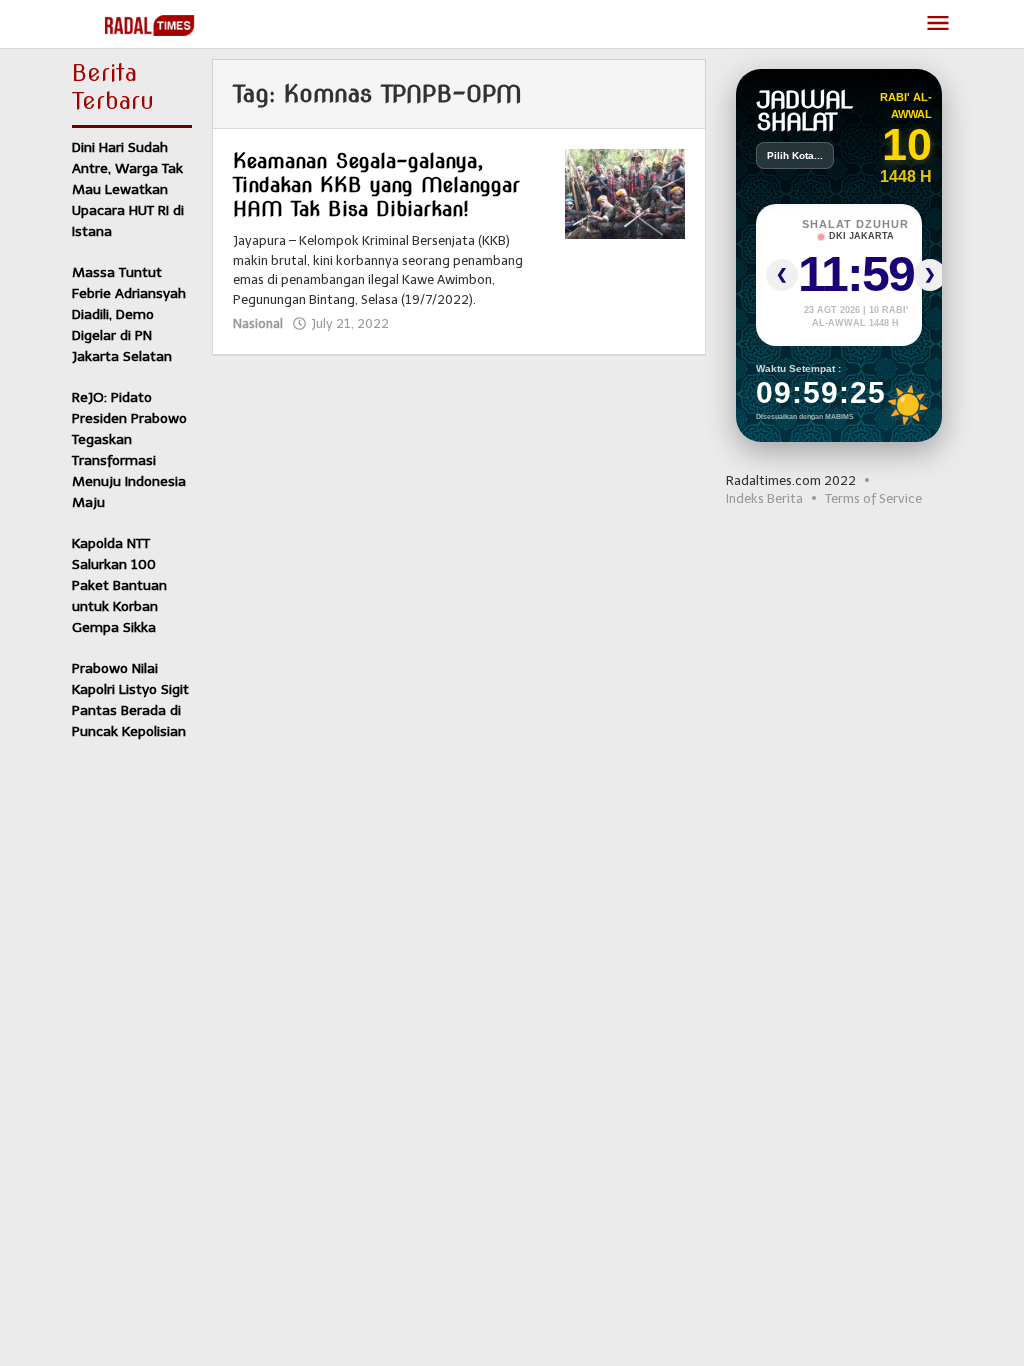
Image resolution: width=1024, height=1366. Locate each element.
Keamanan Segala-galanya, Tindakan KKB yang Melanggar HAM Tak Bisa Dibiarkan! (376, 185)
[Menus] (938, 24)
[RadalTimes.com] (151, 24)
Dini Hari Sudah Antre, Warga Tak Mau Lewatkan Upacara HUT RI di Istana (128, 189)
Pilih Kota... (795, 155)
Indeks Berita (764, 498)
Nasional (258, 323)
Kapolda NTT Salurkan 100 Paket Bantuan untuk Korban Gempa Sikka (119, 585)
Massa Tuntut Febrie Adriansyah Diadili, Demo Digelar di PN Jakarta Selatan (129, 314)
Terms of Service (873, 498)
